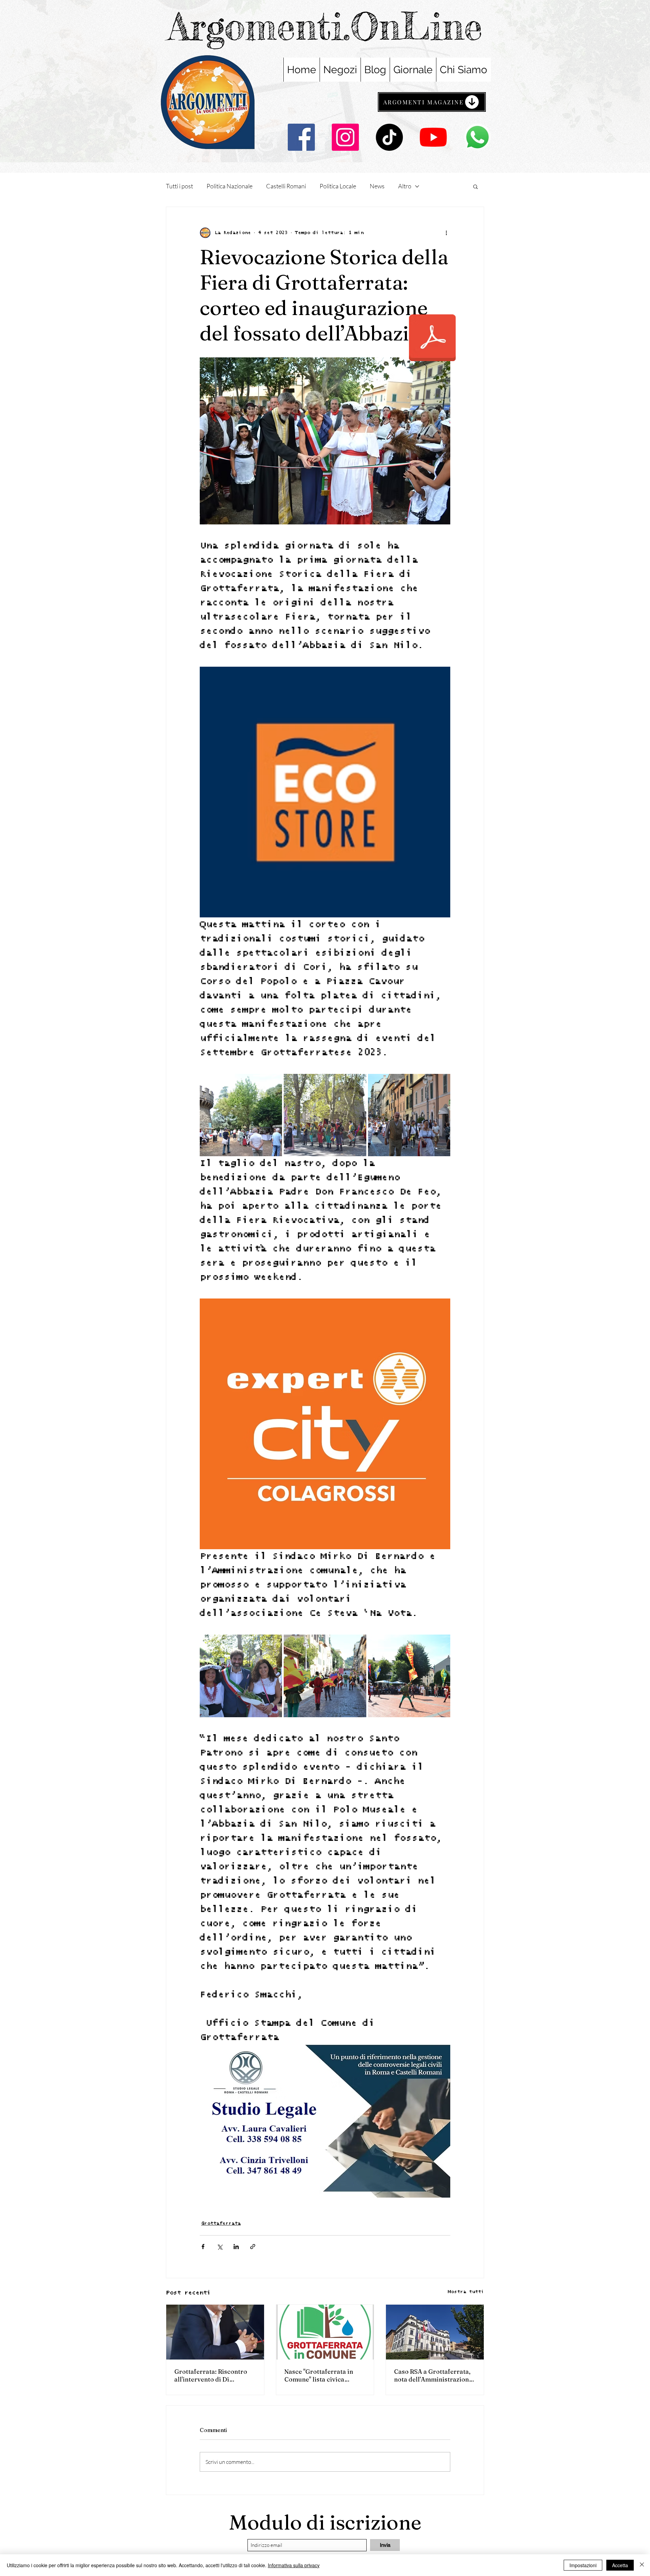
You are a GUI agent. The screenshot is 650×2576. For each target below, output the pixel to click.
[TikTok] (389, 137)
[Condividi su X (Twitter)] (220, 2247)
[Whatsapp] (477, 137)
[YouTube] (433, 137)
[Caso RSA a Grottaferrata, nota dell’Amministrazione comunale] (435, 2332)
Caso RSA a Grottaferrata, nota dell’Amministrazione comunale (433, 2375)
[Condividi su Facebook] (203, 2247)
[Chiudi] (642, 2565)
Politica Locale (338, 186)
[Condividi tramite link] (253, 2247)
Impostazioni (583, 2565)
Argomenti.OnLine (325, 26)
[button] (475, 186)
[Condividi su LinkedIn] (236, 2247)
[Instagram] (345, 137)
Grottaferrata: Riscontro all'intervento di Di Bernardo (211, 2375)
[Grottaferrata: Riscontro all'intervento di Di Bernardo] (215, 2332)
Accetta (620, 2565)
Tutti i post (179, 186)
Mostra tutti (466, 2292)
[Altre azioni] (446, 233)
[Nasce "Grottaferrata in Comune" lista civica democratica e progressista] (325, 2332)
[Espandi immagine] (241, 1115)
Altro (405, 186)
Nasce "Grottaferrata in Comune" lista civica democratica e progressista (325, 2375)
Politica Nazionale (230, 186)
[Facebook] (301, 137)
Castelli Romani (286, 186)
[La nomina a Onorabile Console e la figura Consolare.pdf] (432, 339)
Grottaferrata (221, 2223)
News (377, 186)
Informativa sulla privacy (294, 2565)
